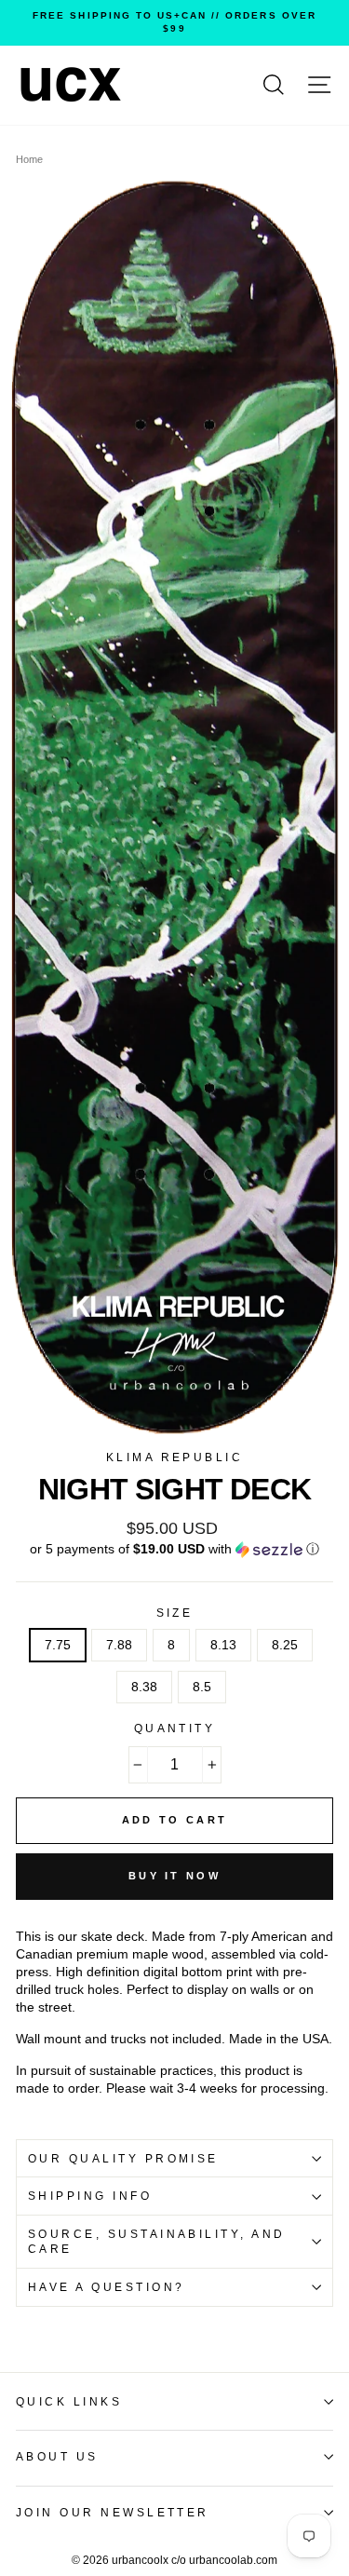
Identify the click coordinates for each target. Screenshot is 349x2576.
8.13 (223, 1645)
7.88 (119, 1645)
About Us (57, 2457)
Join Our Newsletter (113, 2513)
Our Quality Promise (123, 2159)
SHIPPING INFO (90, 2196)
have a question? (107, 2287)
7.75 (58, 1645)
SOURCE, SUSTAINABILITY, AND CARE (157, 2242)
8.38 (144, 1687)
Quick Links (69, 2402)
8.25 (285, 1645)
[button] (174, 1549)
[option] (174, 23)
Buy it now (174, 1876)
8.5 (202, 1687)
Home (29, 159)
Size (175, 1613)
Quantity (175, 1729)
